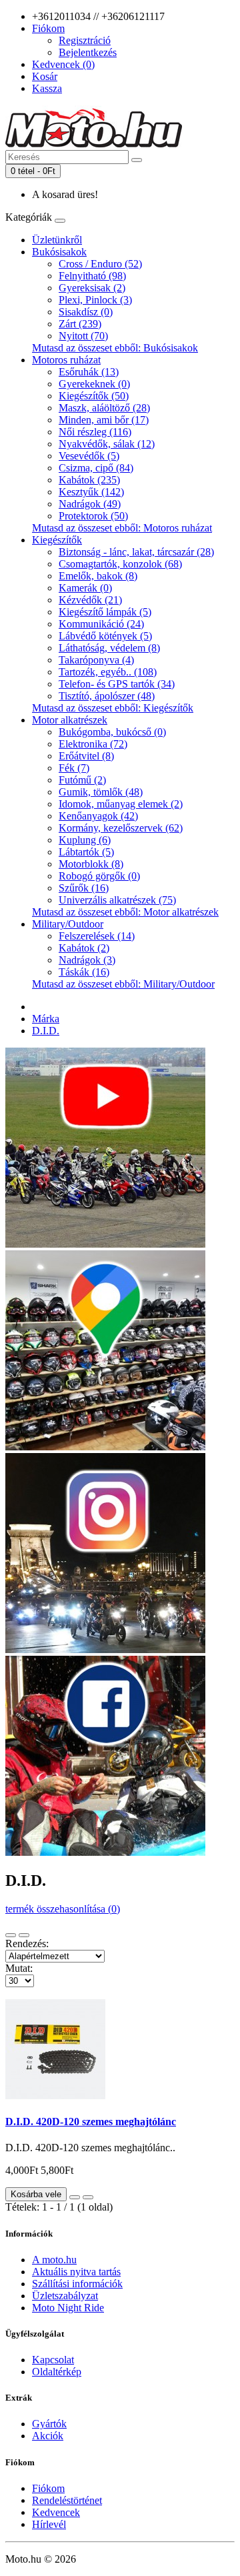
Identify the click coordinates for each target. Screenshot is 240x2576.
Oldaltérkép (57, 2372)
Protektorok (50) (93, 516)
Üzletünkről (57, 240)
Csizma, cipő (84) (96, 468)
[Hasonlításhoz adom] (88, 2197)
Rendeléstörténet (67, 2500)
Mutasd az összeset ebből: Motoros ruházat (122, 528)
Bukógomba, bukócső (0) (112, 732)
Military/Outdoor (68, 924)
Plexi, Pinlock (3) (95, 300)
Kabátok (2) (84, 948)
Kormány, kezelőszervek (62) (121, 828)
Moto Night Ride (68, 2308)
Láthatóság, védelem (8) (109, 648)
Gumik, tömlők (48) (101, 792)
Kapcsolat (53, 2360)
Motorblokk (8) (91, 864)
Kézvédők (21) (90, 600)
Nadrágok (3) (87, 960)
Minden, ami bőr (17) (104, 420)
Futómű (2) (82, 780)
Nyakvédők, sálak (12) (107, 444)
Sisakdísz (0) (86, 312)
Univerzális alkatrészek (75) (117, 900)
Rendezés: (27, 1944)
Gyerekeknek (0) (94, 384)
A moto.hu (54, 2260)
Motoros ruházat (66, 360)
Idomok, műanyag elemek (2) (121, 804)
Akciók (48, 2436)
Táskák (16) (84, 972)
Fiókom (48, 2488)
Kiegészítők (57, 540)
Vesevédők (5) (89, 456)
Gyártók (49, 2424)
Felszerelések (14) (97, 936)
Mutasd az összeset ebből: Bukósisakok (115, 348)
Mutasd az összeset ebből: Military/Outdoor (123, 984)
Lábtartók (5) (86, 852)
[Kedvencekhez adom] (75, 2197)
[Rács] (24, 1935)
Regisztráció (85, 40)
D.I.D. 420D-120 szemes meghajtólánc (91, 2122)
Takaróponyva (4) (96, 660)
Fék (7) (74, 768)
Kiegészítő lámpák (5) (105, 612)
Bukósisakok (59, 252)
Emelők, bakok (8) (98, 576)
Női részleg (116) (95, 432)
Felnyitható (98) (92, 276)
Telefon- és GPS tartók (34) (117, 684)
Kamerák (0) (85, 588)
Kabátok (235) (89, 480)
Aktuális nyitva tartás (76, 2272)
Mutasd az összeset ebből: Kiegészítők (113, 708)
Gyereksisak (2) (92, 288)
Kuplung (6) (85, 840)
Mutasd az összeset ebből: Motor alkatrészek (125, 912)
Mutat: (19, 1968)
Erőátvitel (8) (86, 756)
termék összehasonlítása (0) (63, 1909)
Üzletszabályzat (65, 2296)
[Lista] (11, 1935)
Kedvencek (56, 2512)
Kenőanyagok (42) (98, 816)
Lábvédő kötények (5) (105, 636)
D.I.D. (46, 1031)
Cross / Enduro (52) (100, 264)
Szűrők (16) (84, 888)
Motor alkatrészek (70, 720)
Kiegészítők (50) (94, 396)
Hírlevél (49, 2524)
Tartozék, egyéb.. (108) (108, 672)
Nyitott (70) (83, 336)
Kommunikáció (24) (101, 624)
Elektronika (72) (93, 744)
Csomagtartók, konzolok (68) (120, 564)
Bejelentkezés (88, 52)
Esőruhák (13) (89, 372)
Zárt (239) (80, 324)
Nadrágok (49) (90, 504)
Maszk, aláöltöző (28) (104, 408)
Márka (46, 1019)
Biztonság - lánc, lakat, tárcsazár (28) (136, 552)
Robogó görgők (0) (99, 876)
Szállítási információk (77, 2284)
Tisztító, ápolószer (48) (107, 696)
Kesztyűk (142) (91, 492)
